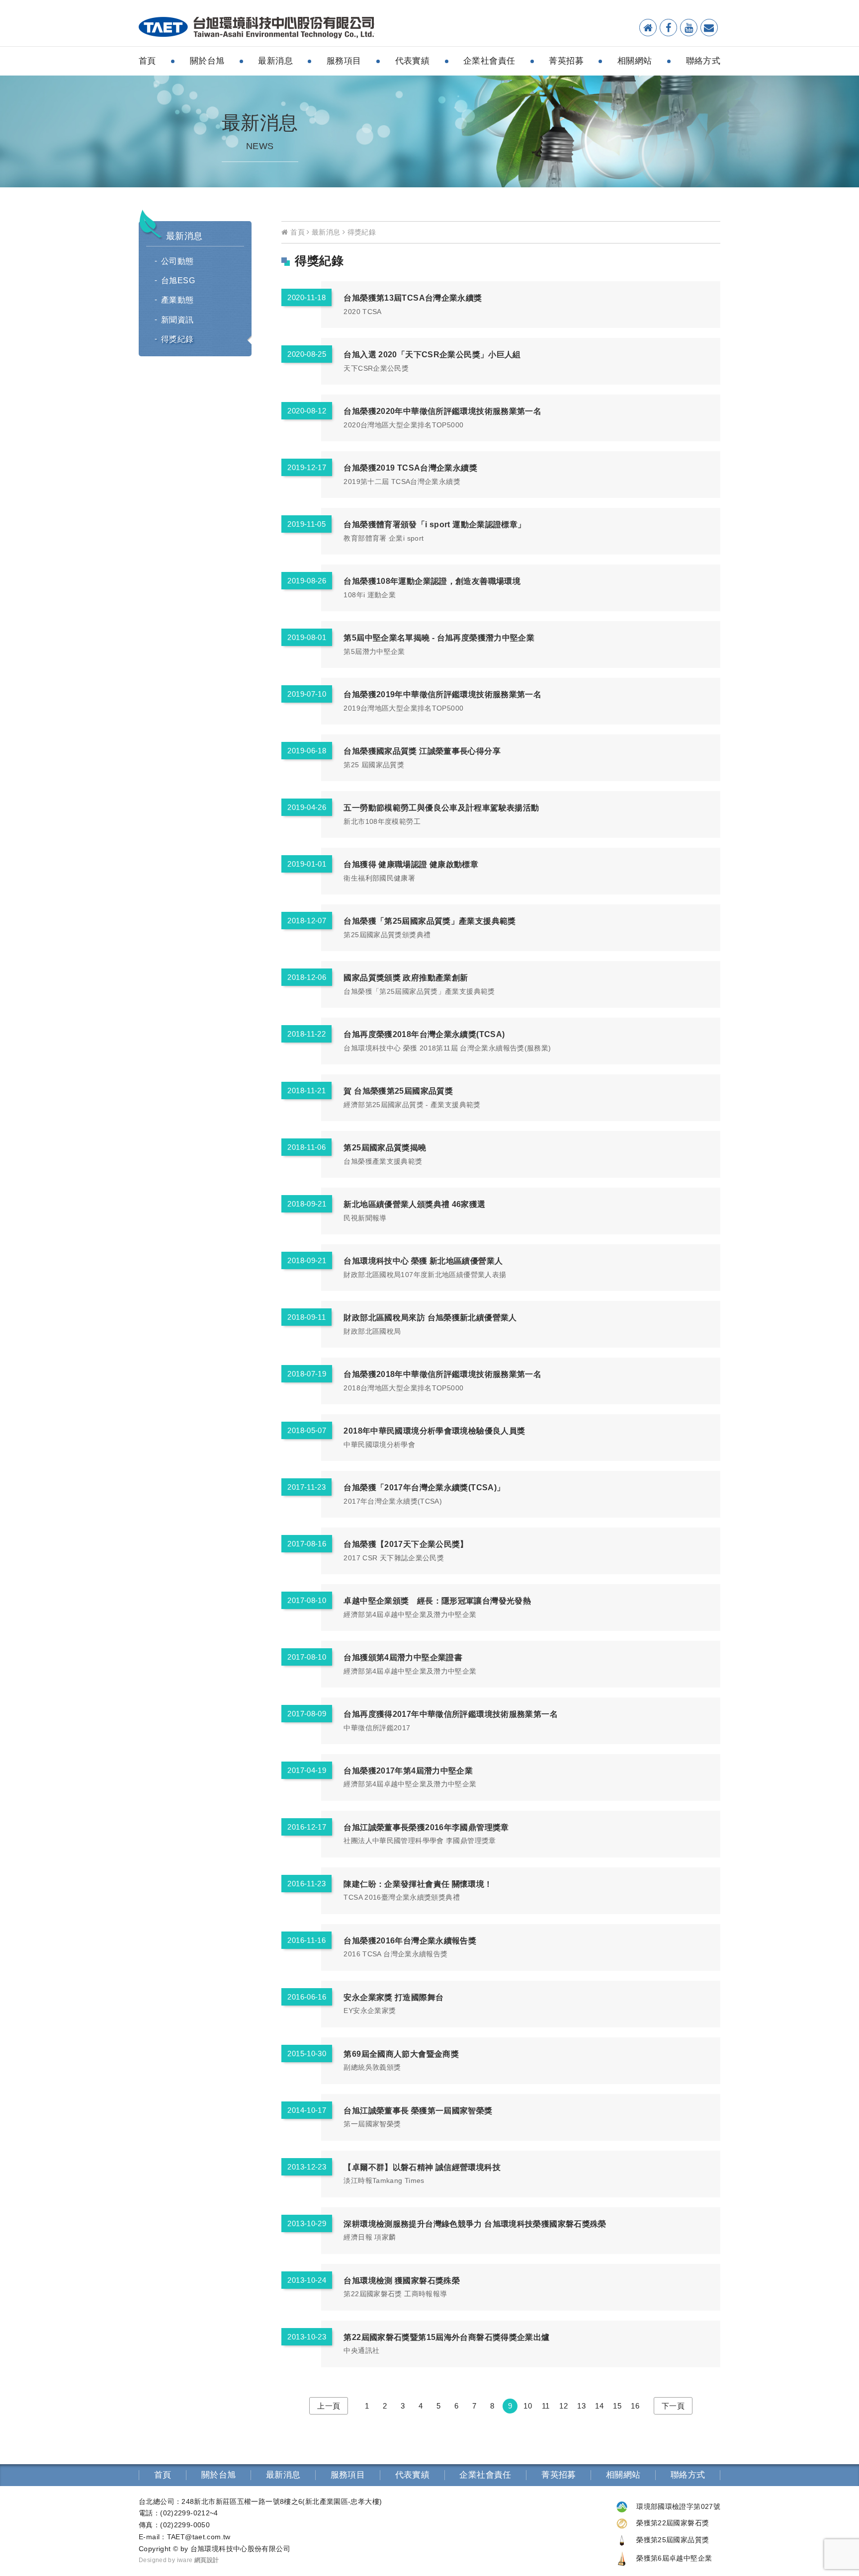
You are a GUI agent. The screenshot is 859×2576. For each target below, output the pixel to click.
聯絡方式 (703, 61)
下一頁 (673, 2406)
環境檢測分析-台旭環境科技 (257, 28)
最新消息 (275, 61)
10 (528, 2406)
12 (563, 2406)
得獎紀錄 (177, 339)
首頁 (147, 61)
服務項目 (344, 61)
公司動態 (177, 261)
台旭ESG (178, 281)
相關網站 (635, 61)
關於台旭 (207, 61)
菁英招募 (566, 61)
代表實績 (413, 61)
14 (599, 2406)
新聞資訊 (177, 320)
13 (581, 2406)
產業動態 (177, 300)
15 (617, 2406)
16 (635, 2406)
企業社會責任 (489, 61)
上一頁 (329, 2406)
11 (546, 2406)
